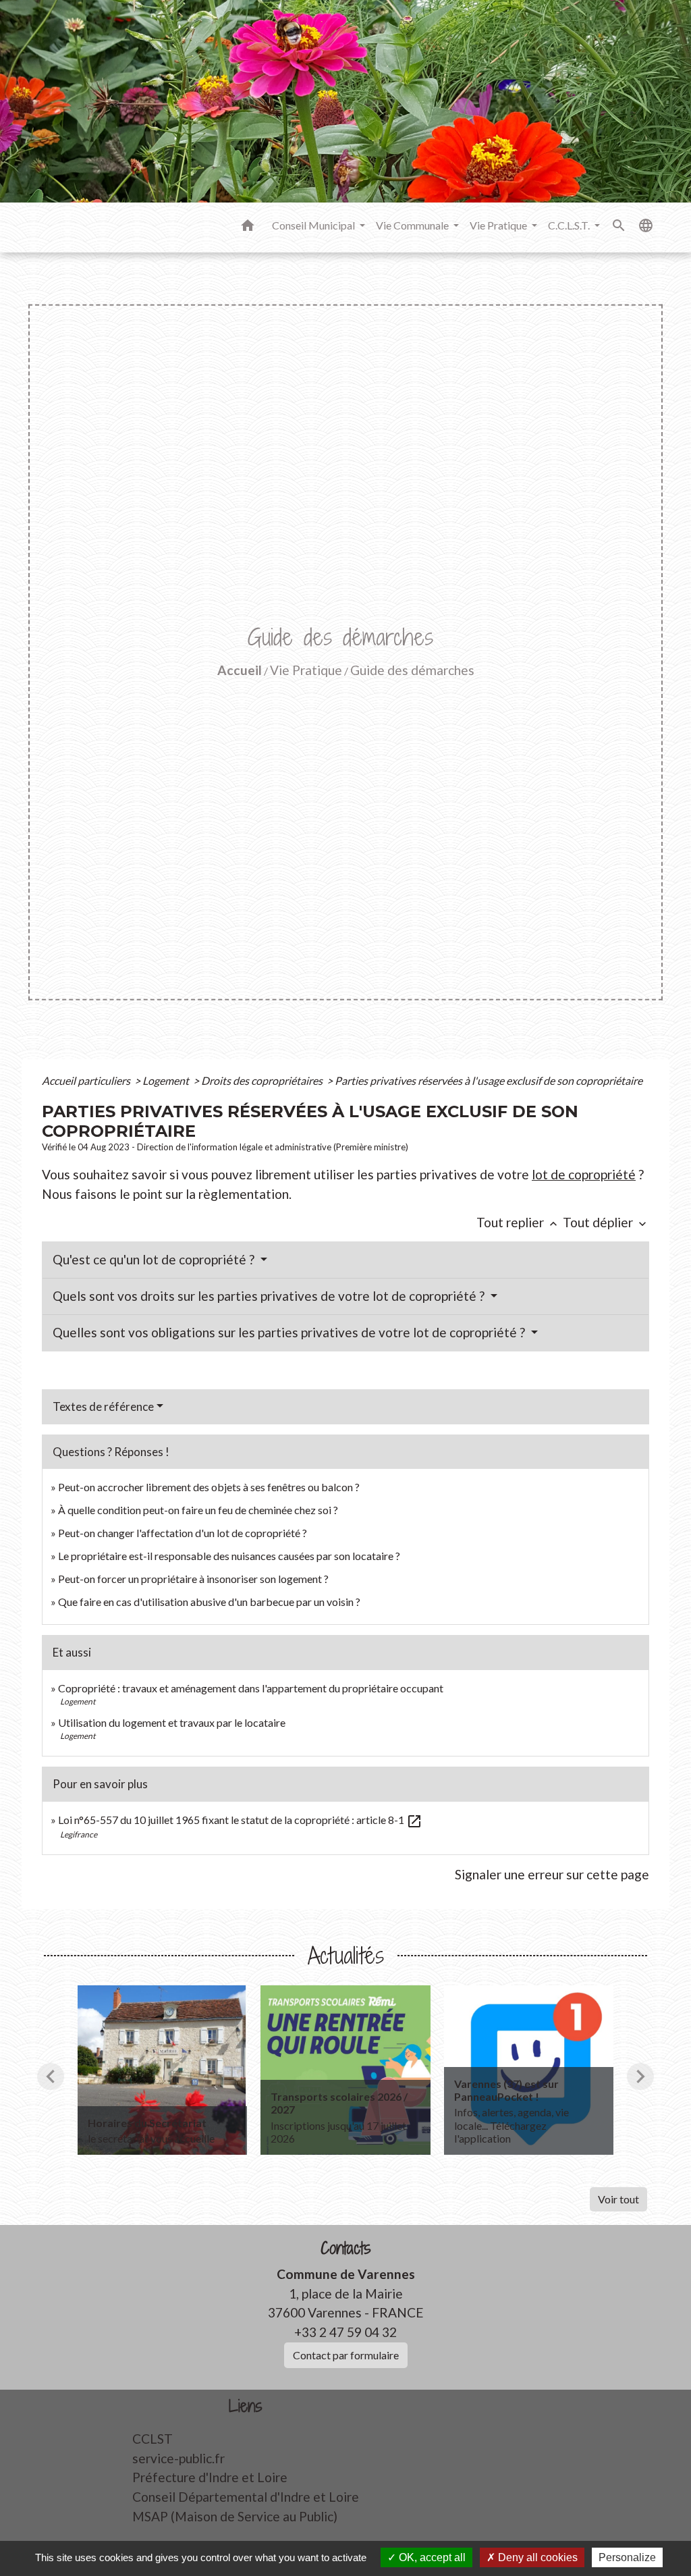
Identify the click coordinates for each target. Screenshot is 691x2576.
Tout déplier (606, 1222)
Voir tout (618, 2199)
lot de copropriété (584, 1174)
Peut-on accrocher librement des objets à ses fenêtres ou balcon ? (209, 1487)
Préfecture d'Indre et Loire (210, 2477)
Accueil (240, 670)
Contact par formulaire (346, 2355)
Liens (246, 2406)
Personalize (627, 2557)
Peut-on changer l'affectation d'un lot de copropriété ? (183, 1533)
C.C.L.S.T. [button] (570, 225)
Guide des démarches (412, 670)
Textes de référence (103, 1406)
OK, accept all (431, 2557)
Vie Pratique (306, 670)
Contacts (346, 2248)
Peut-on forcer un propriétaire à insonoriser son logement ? (193, 1579)
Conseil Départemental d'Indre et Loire (246, 2497)
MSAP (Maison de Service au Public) (235, 2516)
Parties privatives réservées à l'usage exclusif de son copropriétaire (489, 1080)
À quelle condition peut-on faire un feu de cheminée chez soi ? (198, 1510)
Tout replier (518, 1222)
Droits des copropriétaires (263, 1080)
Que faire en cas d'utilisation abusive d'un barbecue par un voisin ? (209, 1602)
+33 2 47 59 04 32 (345, 2332)
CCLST (153, 2439)
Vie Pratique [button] (499, 225)
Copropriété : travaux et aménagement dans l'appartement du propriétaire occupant (251, 1688)
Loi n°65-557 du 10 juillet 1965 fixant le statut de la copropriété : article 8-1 (240, 1820)
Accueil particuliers (87, 1080)
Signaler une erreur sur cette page (552, 1874)
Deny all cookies (536, 2557)
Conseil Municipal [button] (314, 225)
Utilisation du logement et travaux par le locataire (172, 1722)
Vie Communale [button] (413, 225)
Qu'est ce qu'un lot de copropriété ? (155, 1259)
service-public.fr (178, 2458)
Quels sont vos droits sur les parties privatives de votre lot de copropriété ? (270, 1296)
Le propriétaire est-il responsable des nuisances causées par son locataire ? (229, 1556)
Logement (167, 1080)
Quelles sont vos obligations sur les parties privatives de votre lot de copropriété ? (290, 1332)
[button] (248, 227)
